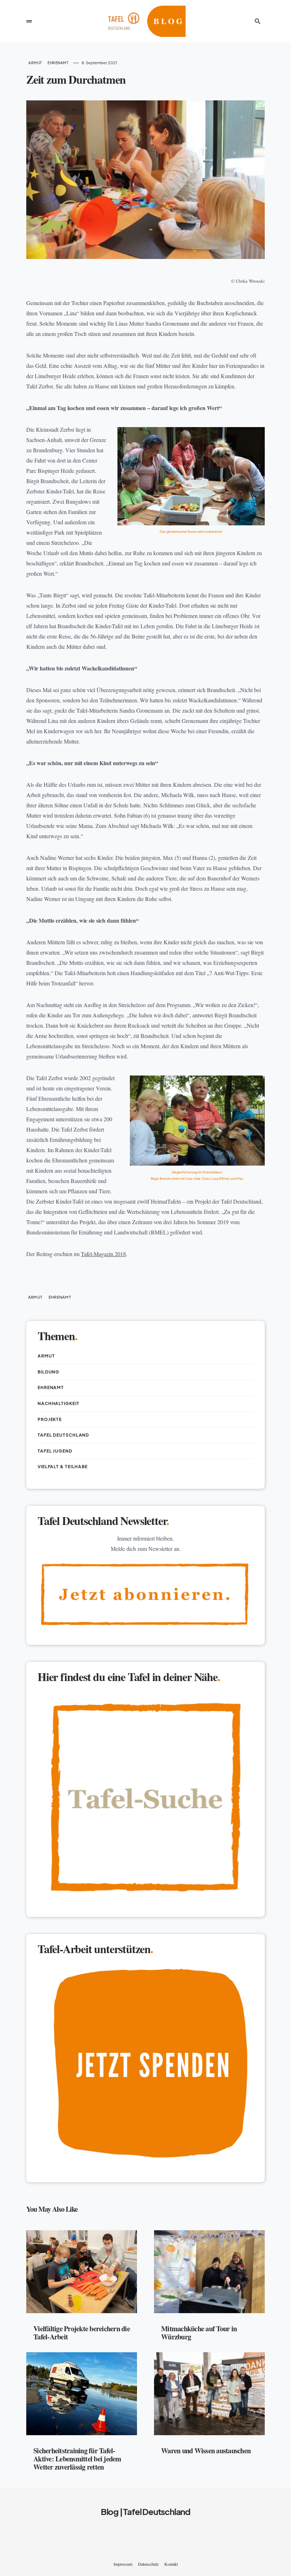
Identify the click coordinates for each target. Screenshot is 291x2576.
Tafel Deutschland (63, 1435)
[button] (29, 21)
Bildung (48, 1372)
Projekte (50, 1419)
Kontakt (171, 2564)
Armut (35, 63)
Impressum (123, 2564)
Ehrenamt (58, 63)
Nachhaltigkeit (59, 1403)
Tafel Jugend (55, 1451)
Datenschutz (148, 2564)
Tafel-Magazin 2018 (103, 1254)
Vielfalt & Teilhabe (63, 1467)
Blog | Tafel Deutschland (145, 2511)
